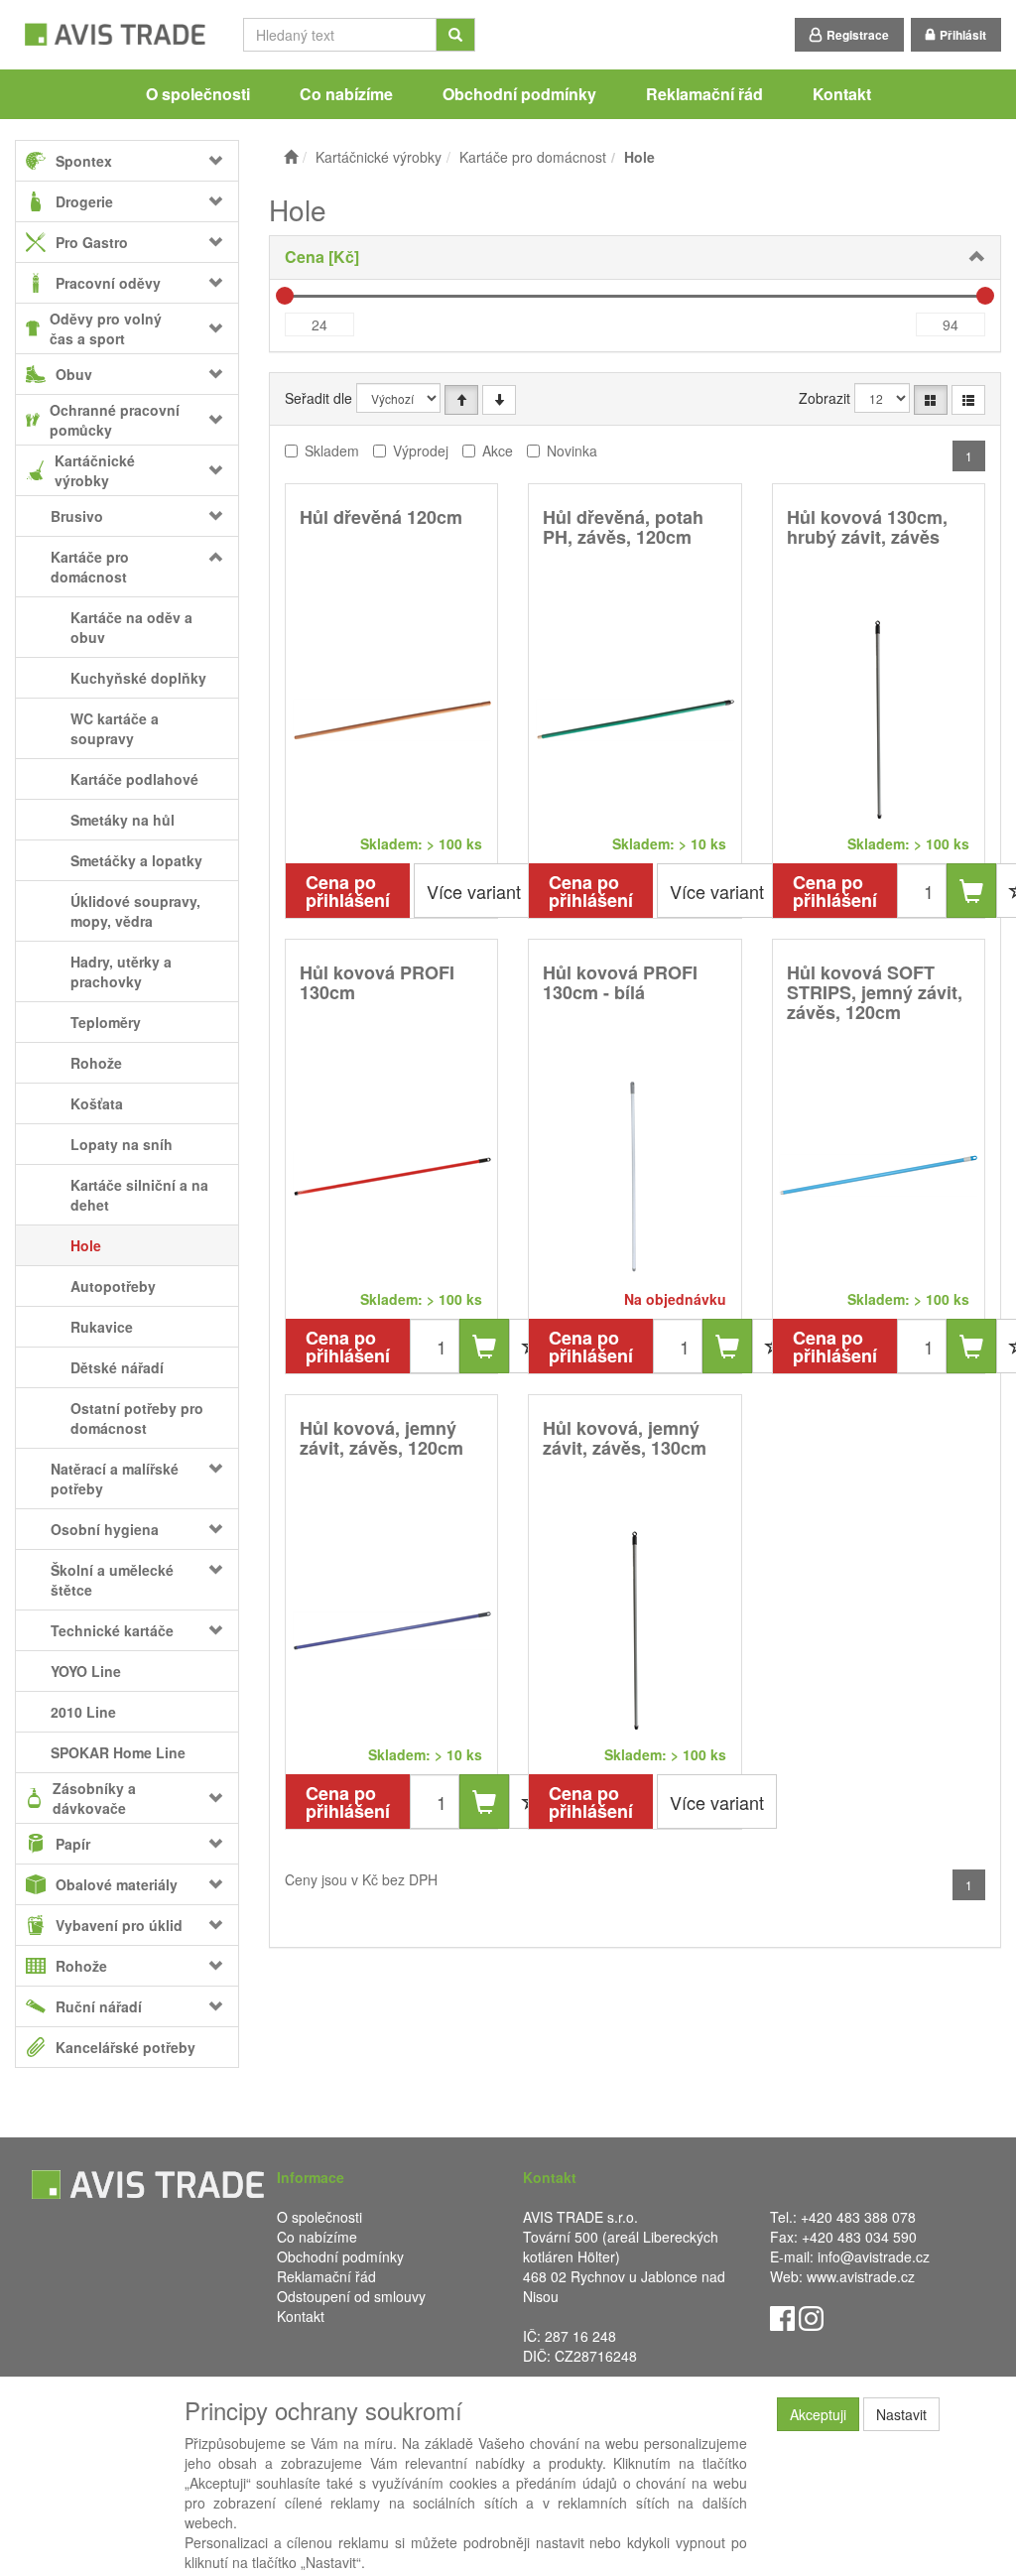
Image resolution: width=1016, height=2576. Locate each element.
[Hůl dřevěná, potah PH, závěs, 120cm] (635, 719)
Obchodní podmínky (519, 94)
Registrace (858, 35)
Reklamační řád (704, 94)
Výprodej (421, 451)
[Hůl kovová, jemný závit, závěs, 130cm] (635, 1630)
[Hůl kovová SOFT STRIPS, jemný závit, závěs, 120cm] (878, 1174)
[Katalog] (931, 400)
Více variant (474, 891)
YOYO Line (86, 1671)
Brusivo (77, 516)
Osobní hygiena (105, 1529)
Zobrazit (825, 398)
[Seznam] (968, 400)
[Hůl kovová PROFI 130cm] (392, 1174)
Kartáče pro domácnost (90, 567)
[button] (220, 516)
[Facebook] (782, 2316)
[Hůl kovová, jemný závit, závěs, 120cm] (392, 1630)
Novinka (572, 451)
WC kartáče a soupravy (115, 728)
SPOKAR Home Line (118, 1752)
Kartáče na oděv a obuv (131, 627)
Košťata (97, 1103)
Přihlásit (963, 35)
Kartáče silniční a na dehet (139, 1195)
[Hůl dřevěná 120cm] (392, 719)
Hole (86, 1245)
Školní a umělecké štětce (112, 1580)
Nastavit (901, 2414)
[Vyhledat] (455, 35)
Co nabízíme (346, 94)
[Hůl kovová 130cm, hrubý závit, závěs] (878, 719)
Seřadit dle (318, 398)
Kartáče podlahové (134, 779)
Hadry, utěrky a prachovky (121, 971)
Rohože (96, 1063)
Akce (498, 451)
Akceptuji (818, 2414)
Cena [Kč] (322, 257)
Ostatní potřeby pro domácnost (137, 1418)
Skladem (332, 451)
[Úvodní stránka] (291, 157)
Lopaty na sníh (122, 1144)
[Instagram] (811, 2316)
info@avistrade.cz (874, 2256)
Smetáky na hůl (123, 820)
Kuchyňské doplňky (138, 678)
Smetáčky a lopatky (136, 860)
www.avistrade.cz (861, 2276)
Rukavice (102, 1327)
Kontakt (842, 94)
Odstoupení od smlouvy (351, 2296)
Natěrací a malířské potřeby (115, 1479)
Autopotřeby (113, 1286)
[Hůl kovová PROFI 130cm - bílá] (635, 1174)
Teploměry (106, 1022)
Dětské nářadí (117, 1367)
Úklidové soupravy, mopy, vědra (135, 911)
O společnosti (198, 94)
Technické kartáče (112, 1630)
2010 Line (83, 1712)
